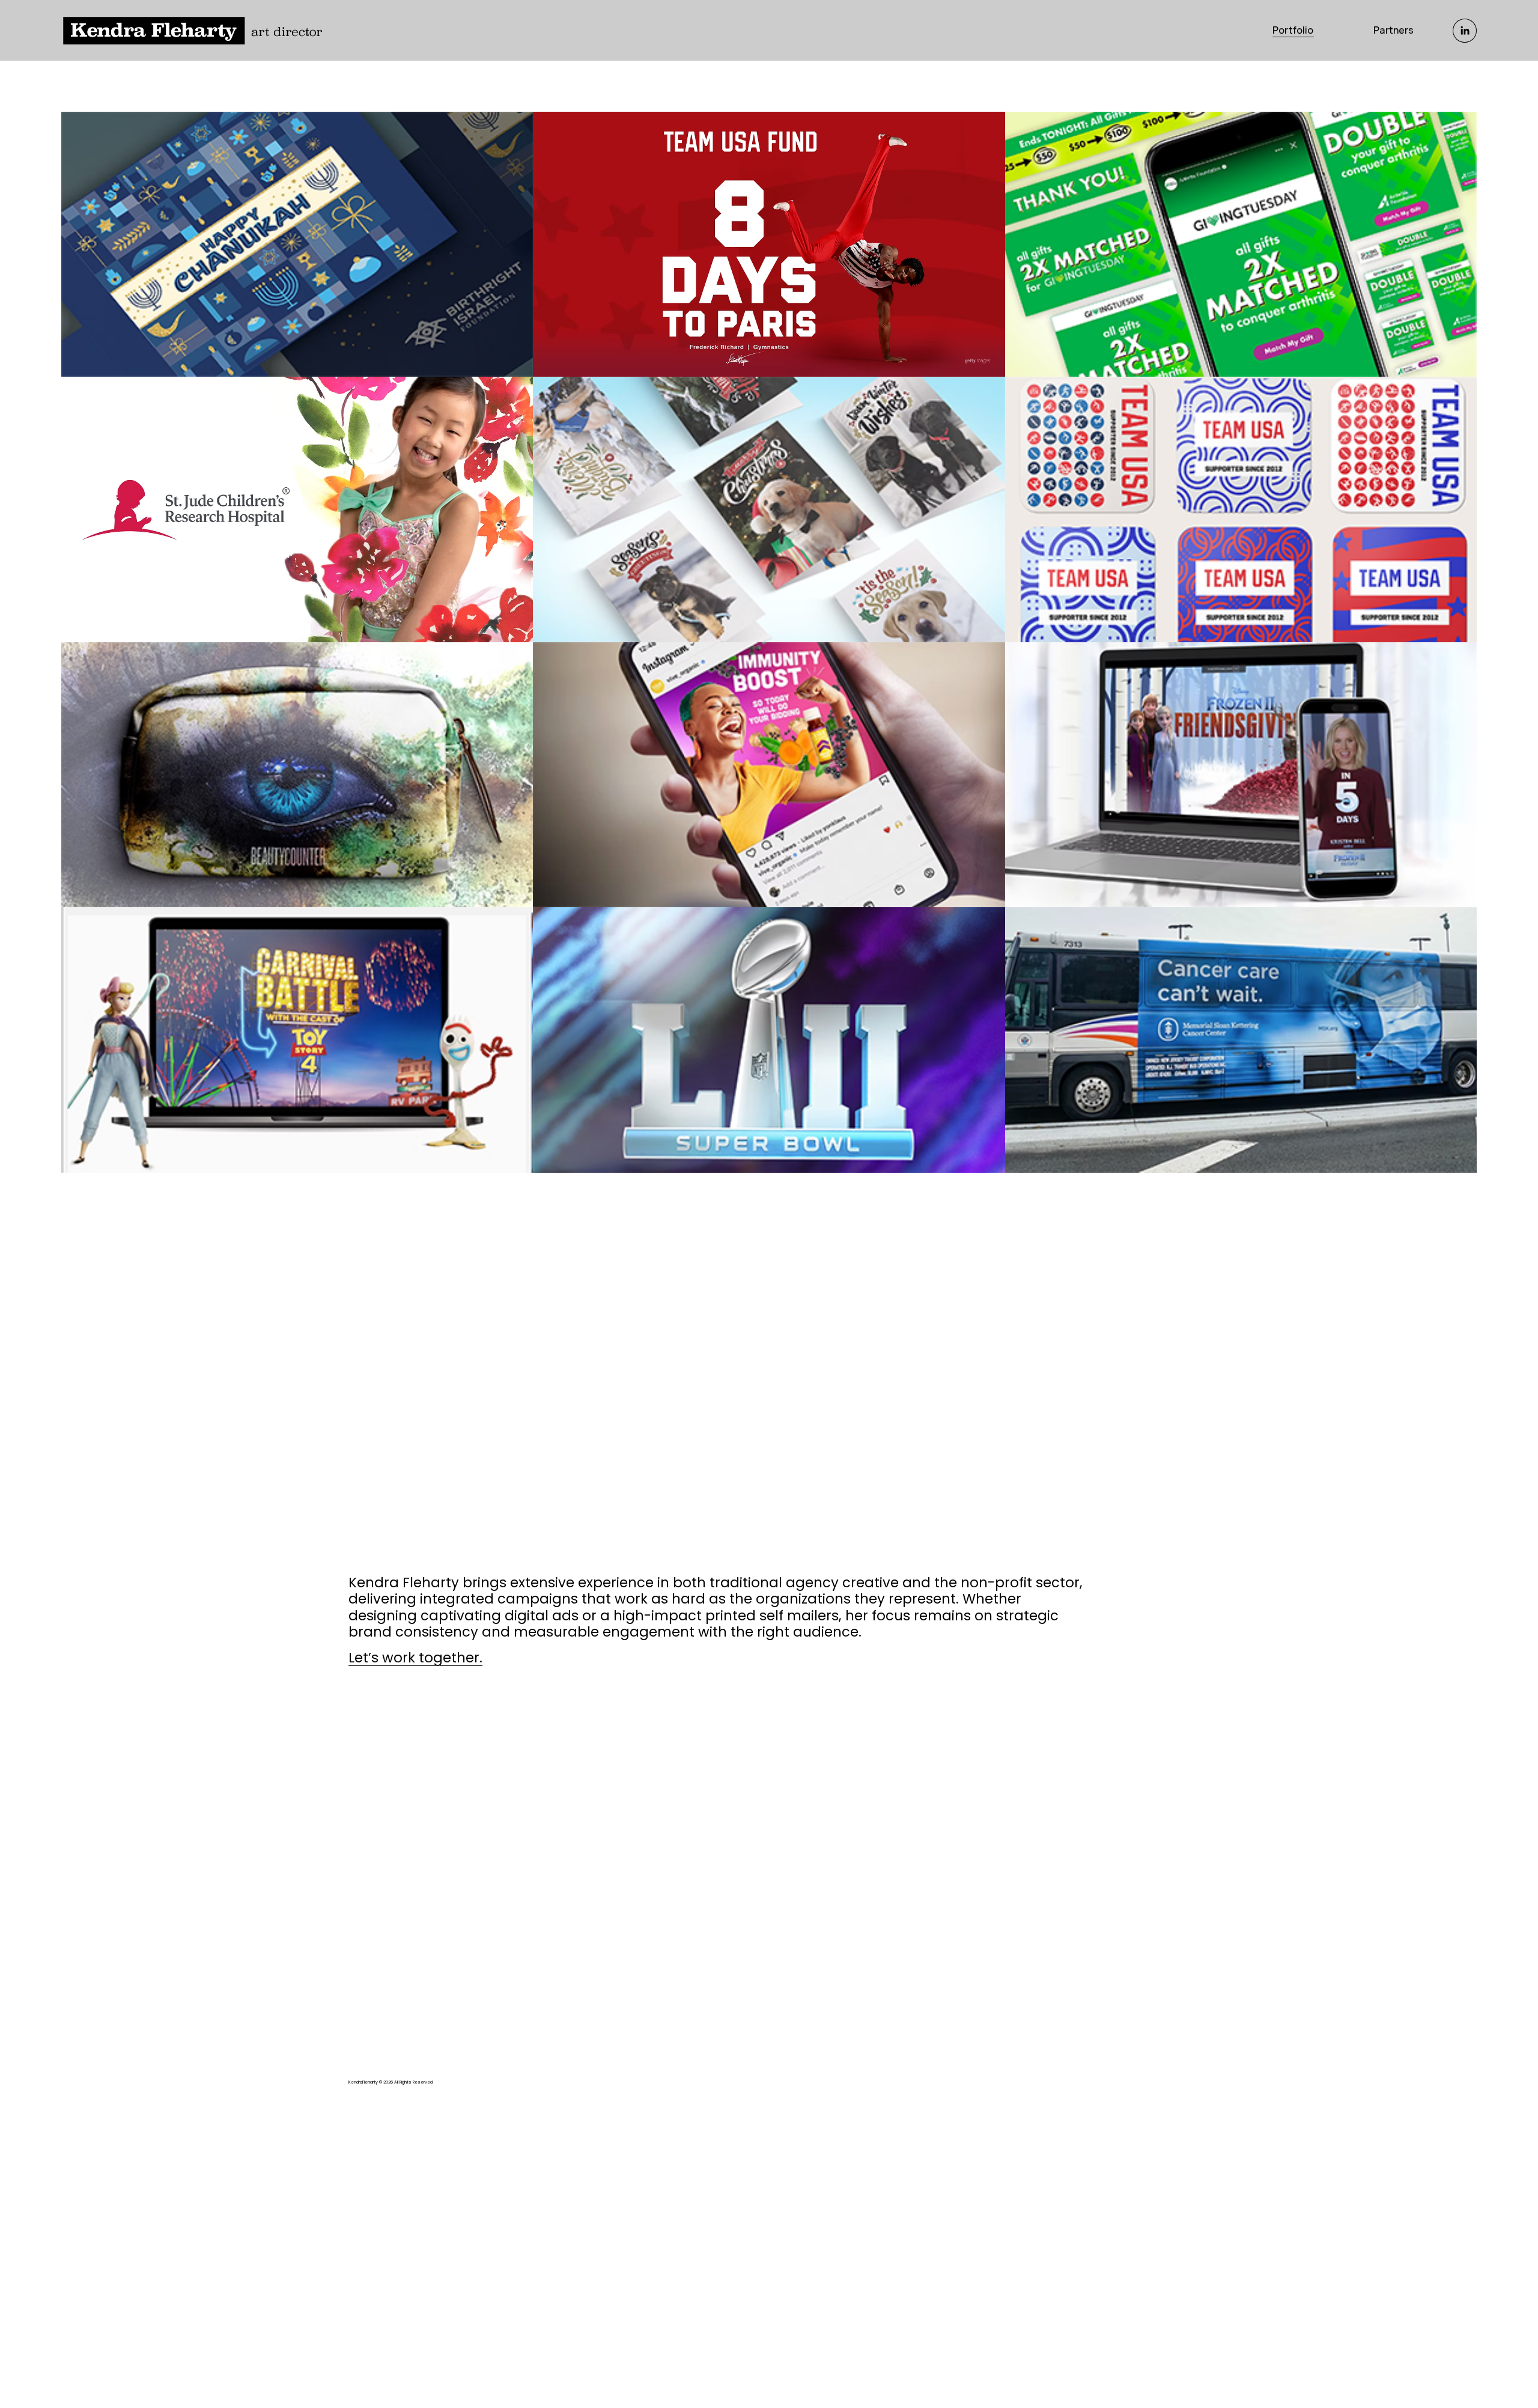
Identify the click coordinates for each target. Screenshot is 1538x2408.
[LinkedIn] (1465, 31)
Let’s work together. (415, 1658)
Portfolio (1293, 30)
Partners (1394, 30)
